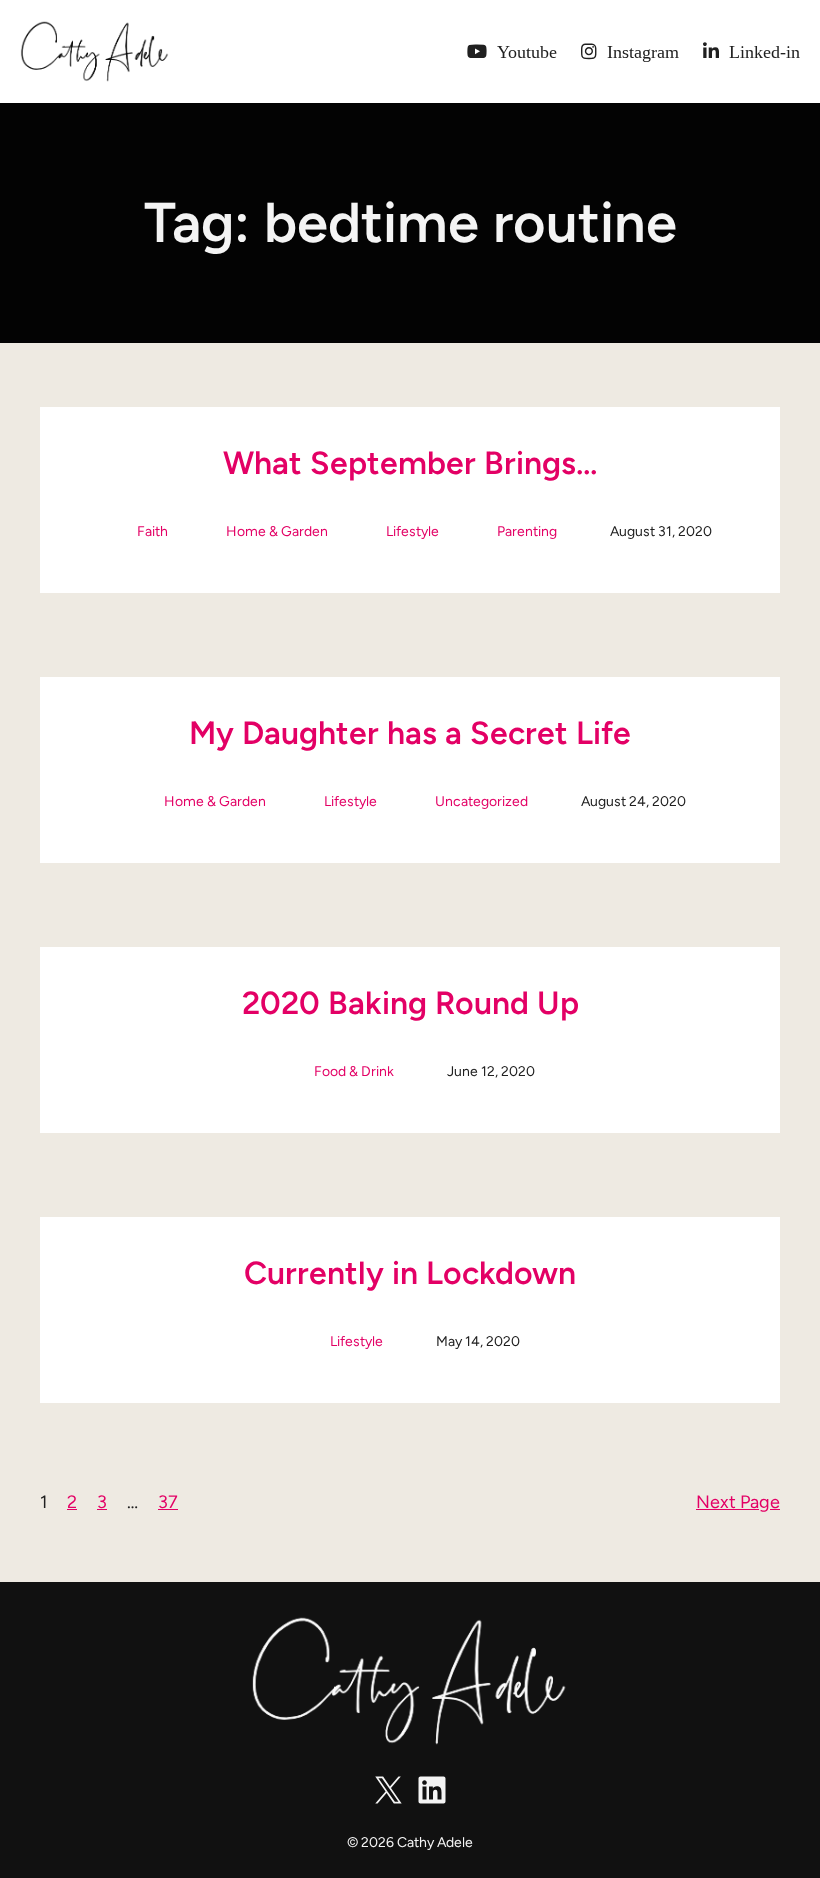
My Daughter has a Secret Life (410, 733)
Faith (152, 531)
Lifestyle (412, 531)
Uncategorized (481, 801)
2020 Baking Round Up (410, 1003)
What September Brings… (410, 463)
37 (168, 1502)
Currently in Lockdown (410, 1273)
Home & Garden (277, 531)
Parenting (527, 531)
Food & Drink (354, 1071)
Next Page (738, 1502)
